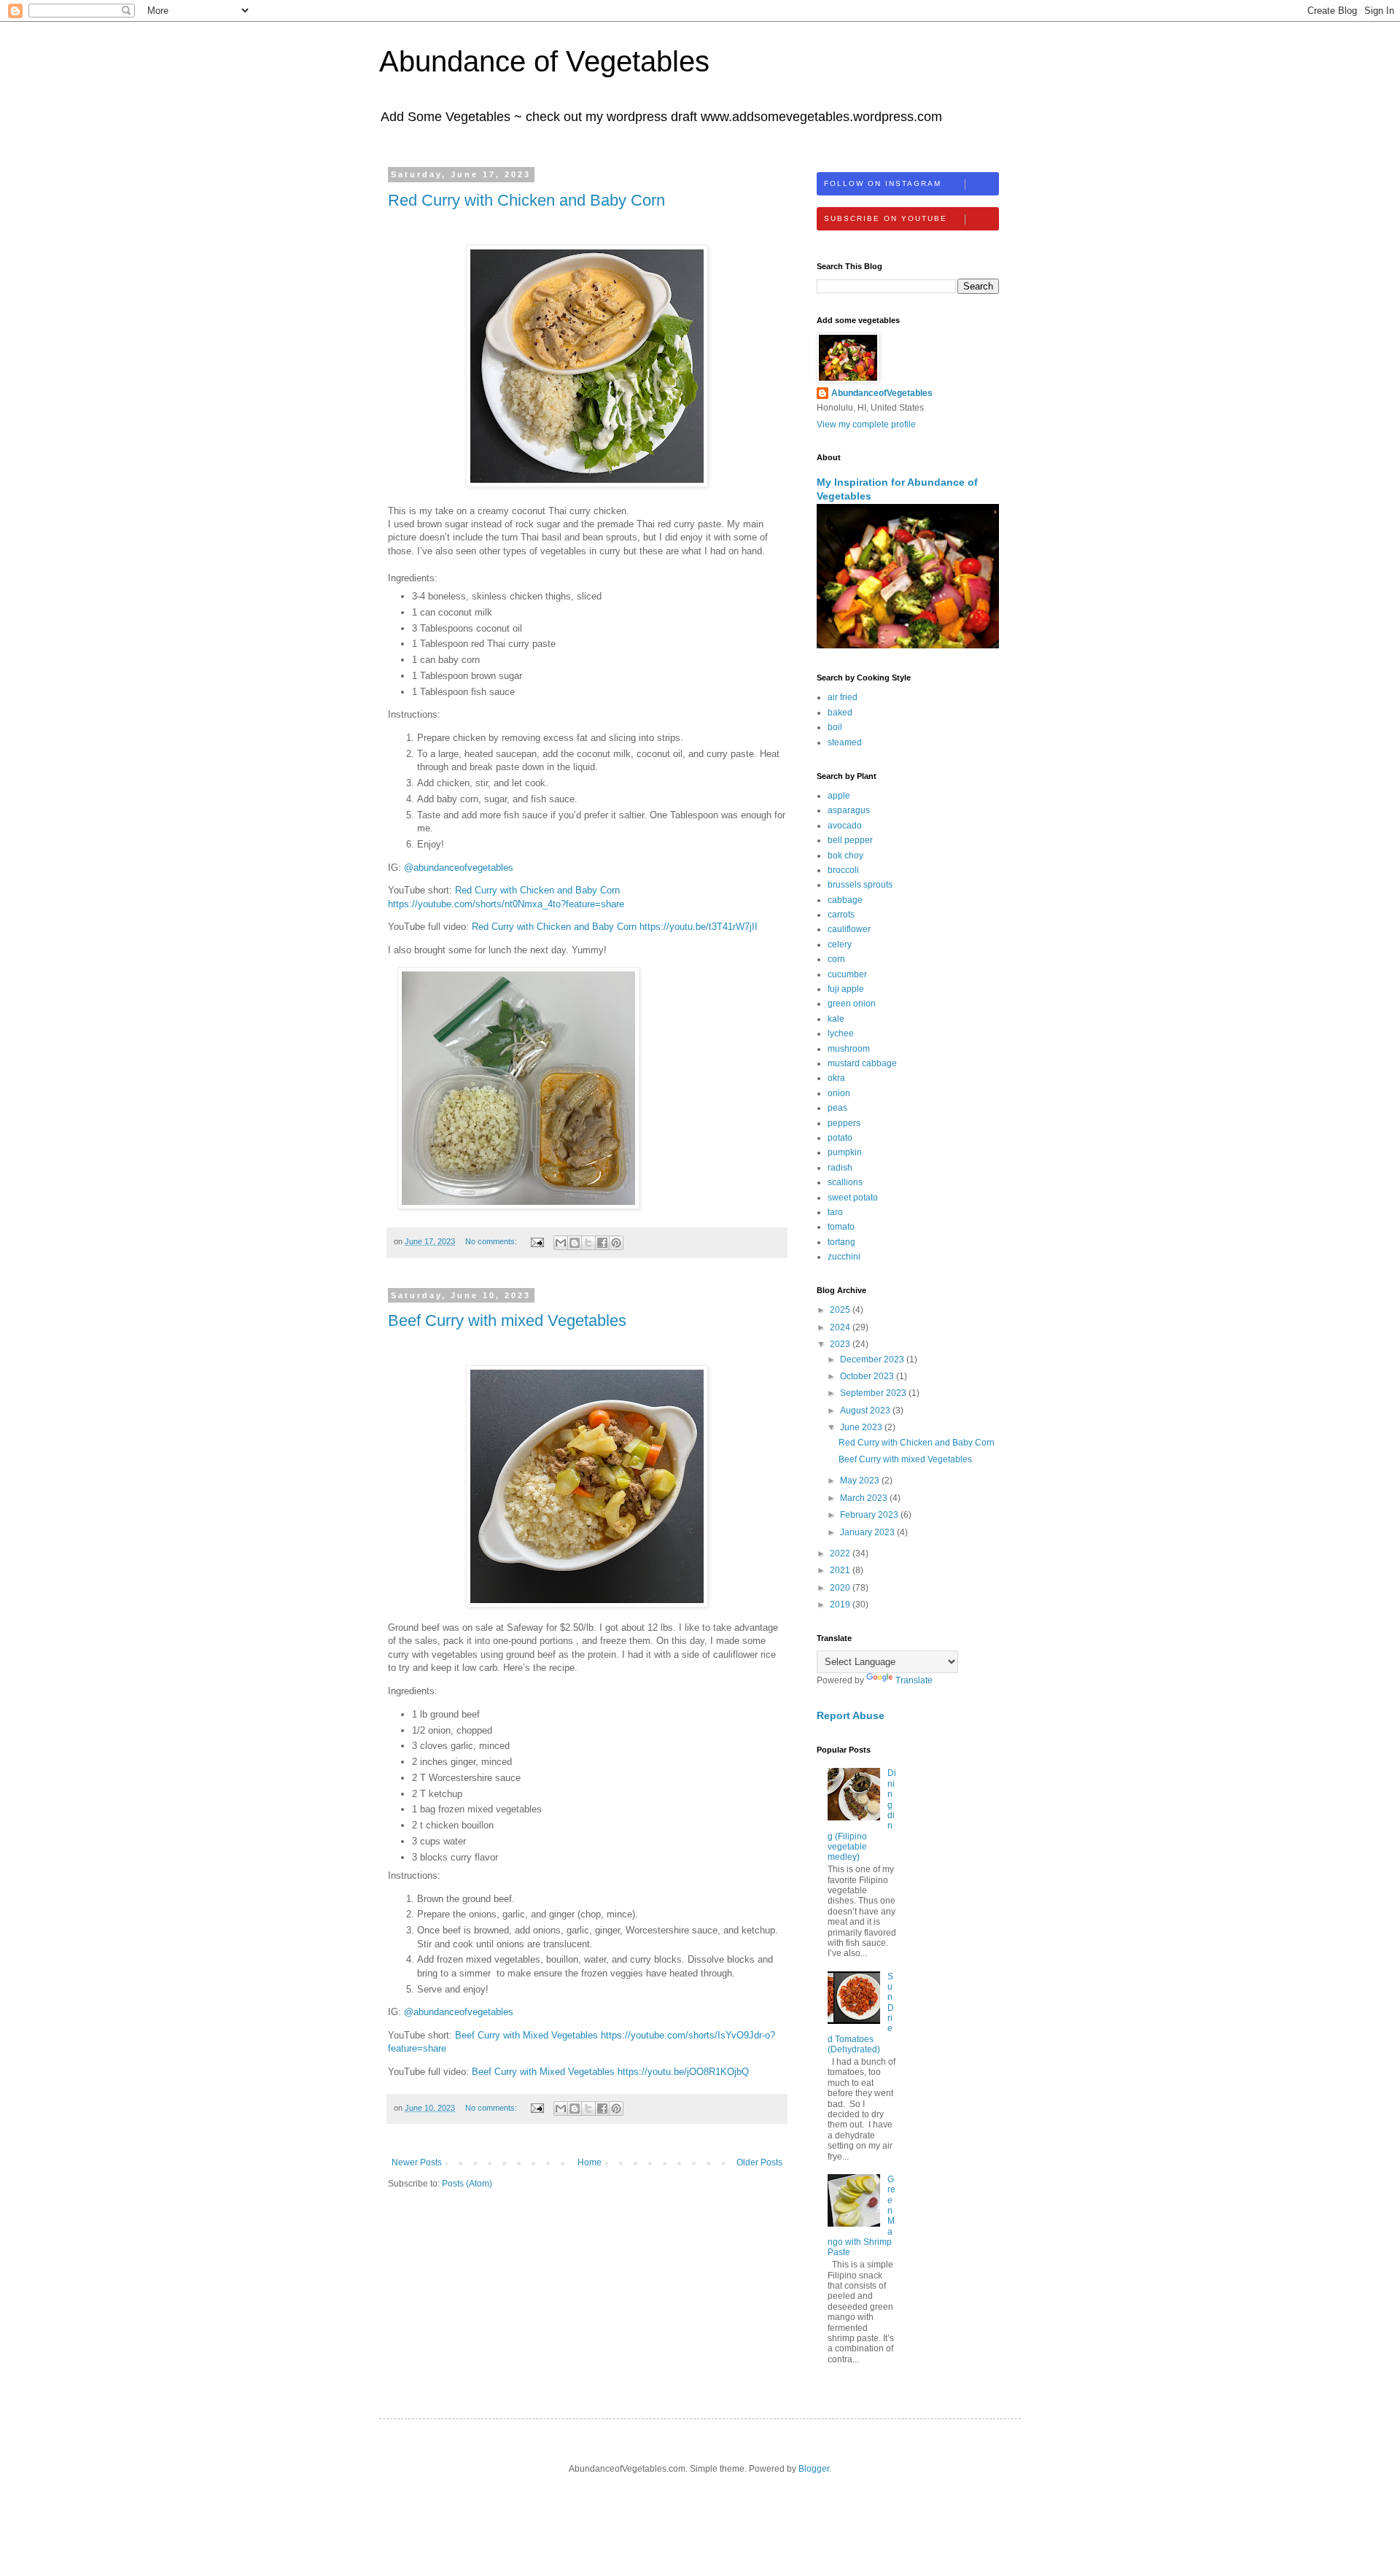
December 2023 (873, 1359)
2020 (841, 1588)
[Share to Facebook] (602, 1243)
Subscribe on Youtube (886, 218)
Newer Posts (417, 2162)
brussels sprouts (860, 885)
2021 (841, 1570)
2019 (841, 1605)
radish (840, 1168)
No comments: (492, 1241)
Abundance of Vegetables (544, 61)
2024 (841, 1327)
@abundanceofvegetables (459, 868)
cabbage (845, 900)
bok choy (845, 856)
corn (836, 959)
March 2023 (865, 1498)
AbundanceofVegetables (882, 393)
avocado (845, 826)
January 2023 (868, 1532)
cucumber (847, 974)
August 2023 (866, 1411)
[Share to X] (588, 1243)
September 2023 (874, 1393)
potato (840, 1138)
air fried (843, 697)
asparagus (849, 810)
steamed (845, 742)
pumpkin (845, 1152)
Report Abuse (851, 1715)
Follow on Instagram (883, 183)
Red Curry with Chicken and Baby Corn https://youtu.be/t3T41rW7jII (615, 927)
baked (840, 713)
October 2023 (868, 1376)
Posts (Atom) (467, 2184)
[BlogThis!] (575, 1243)
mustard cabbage (862, 1063)
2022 (841, 1553)
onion (839, 1093)
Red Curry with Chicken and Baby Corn (526, 200)
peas (837, 1108)
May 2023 (861, 1481)
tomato (841, 1227)
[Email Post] (537, 1241)
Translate (914, 1680)
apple (839, 796)
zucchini (844, 1257)
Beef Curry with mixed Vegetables (507, 1320)
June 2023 (862, 1427)
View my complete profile (866, 424)
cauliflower (849, 929)
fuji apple (846, 989)
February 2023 (870, 1515)
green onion (852, 1004)
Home (590, 2162)
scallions (845, 1182)
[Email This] (561, 1243)
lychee (841, 1033)
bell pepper (850, 840)
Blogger (814, 2469)
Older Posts (759, 2162)
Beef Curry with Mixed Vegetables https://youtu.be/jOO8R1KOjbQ (610, 2072)
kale (836, 1019)
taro (835, 1212)
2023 (841, 1344)
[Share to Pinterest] (616, 1243)
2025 (841, 1310)
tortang (841, 1242)
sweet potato (853, 1198)
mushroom (849, 1049)
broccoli (843, 870)
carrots (841, 915)
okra (836, 1078)
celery (840, 944)
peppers (844, 1123)
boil (835, 727)
